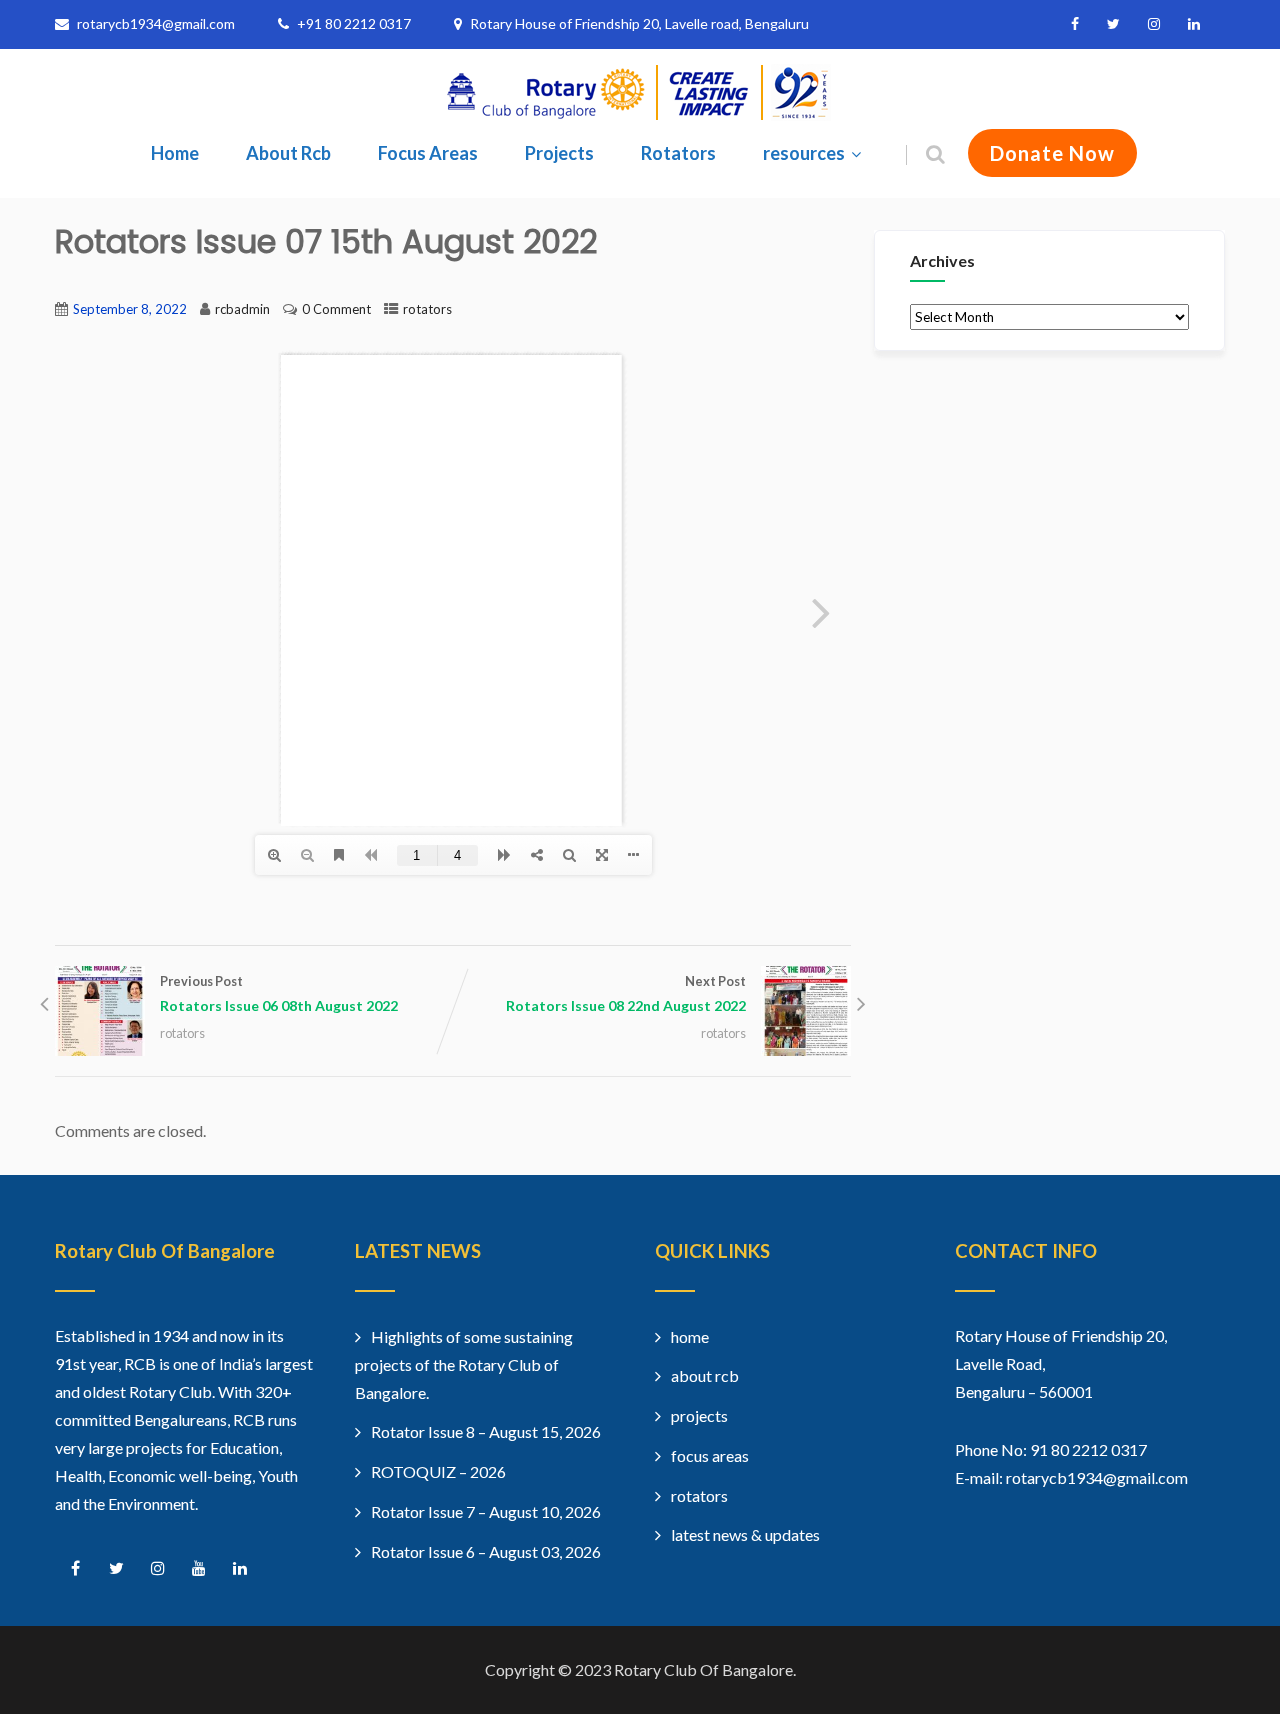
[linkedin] (1194, 24)
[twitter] (1113, 24)
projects (699, 1415)
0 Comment (336, 309)
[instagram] (1154, 24)
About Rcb (288, 153)
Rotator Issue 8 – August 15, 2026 (486, 1431)
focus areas (710, 1455)
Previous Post (279, 993)
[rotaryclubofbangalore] (640, 114)
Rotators (678, 153)
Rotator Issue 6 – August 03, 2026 (486, 1551)
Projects (559, 153)
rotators (427, 309)
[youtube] (198, 1568)
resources (804, 153)
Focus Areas (428, 153)
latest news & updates (745, 1534)
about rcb (705, 1375)
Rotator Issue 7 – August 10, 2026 (486, 1511)
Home (175, 153)
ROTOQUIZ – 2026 (438, 1471)
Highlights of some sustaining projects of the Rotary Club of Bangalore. (464, 1365)
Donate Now (1052, 153)
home (690, 1336)
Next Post (626, 993)
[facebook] (1075, 24)
